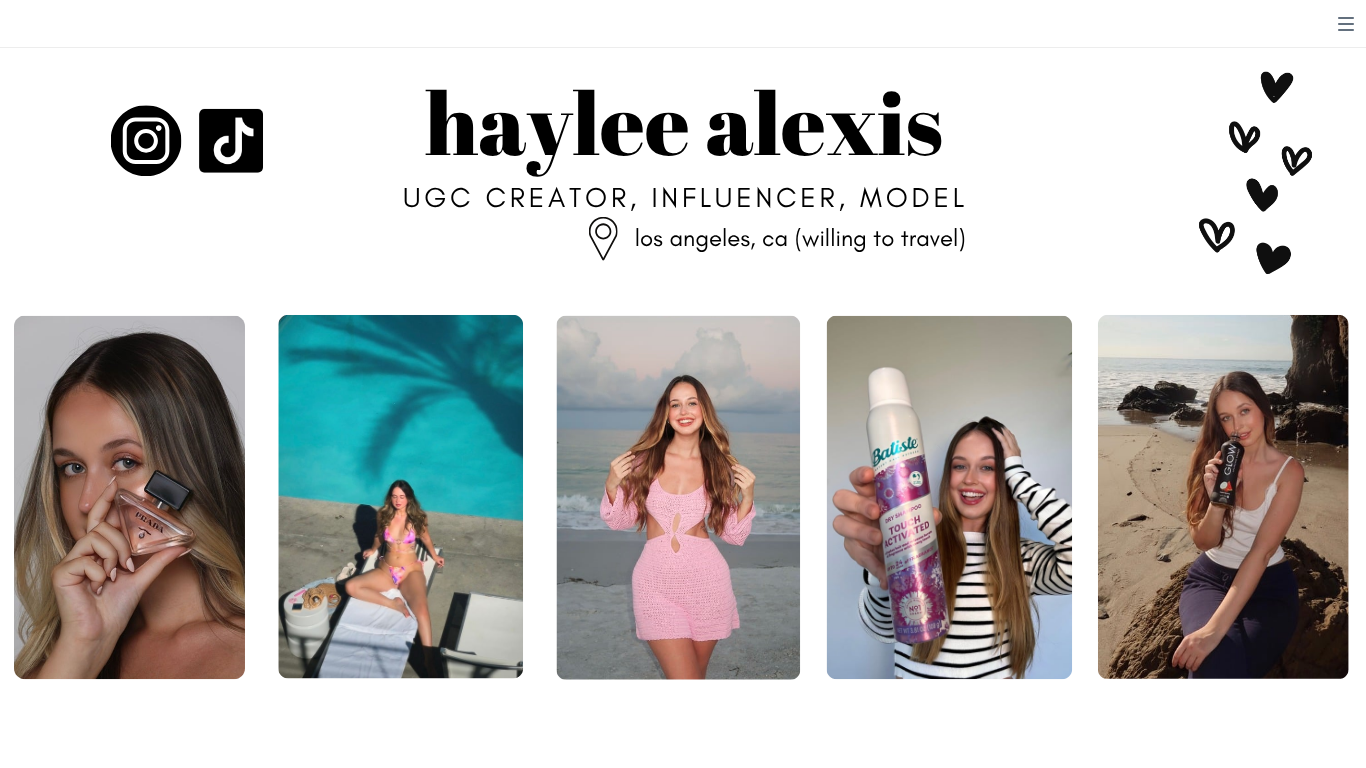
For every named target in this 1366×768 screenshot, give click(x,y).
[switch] (1346, 24)
